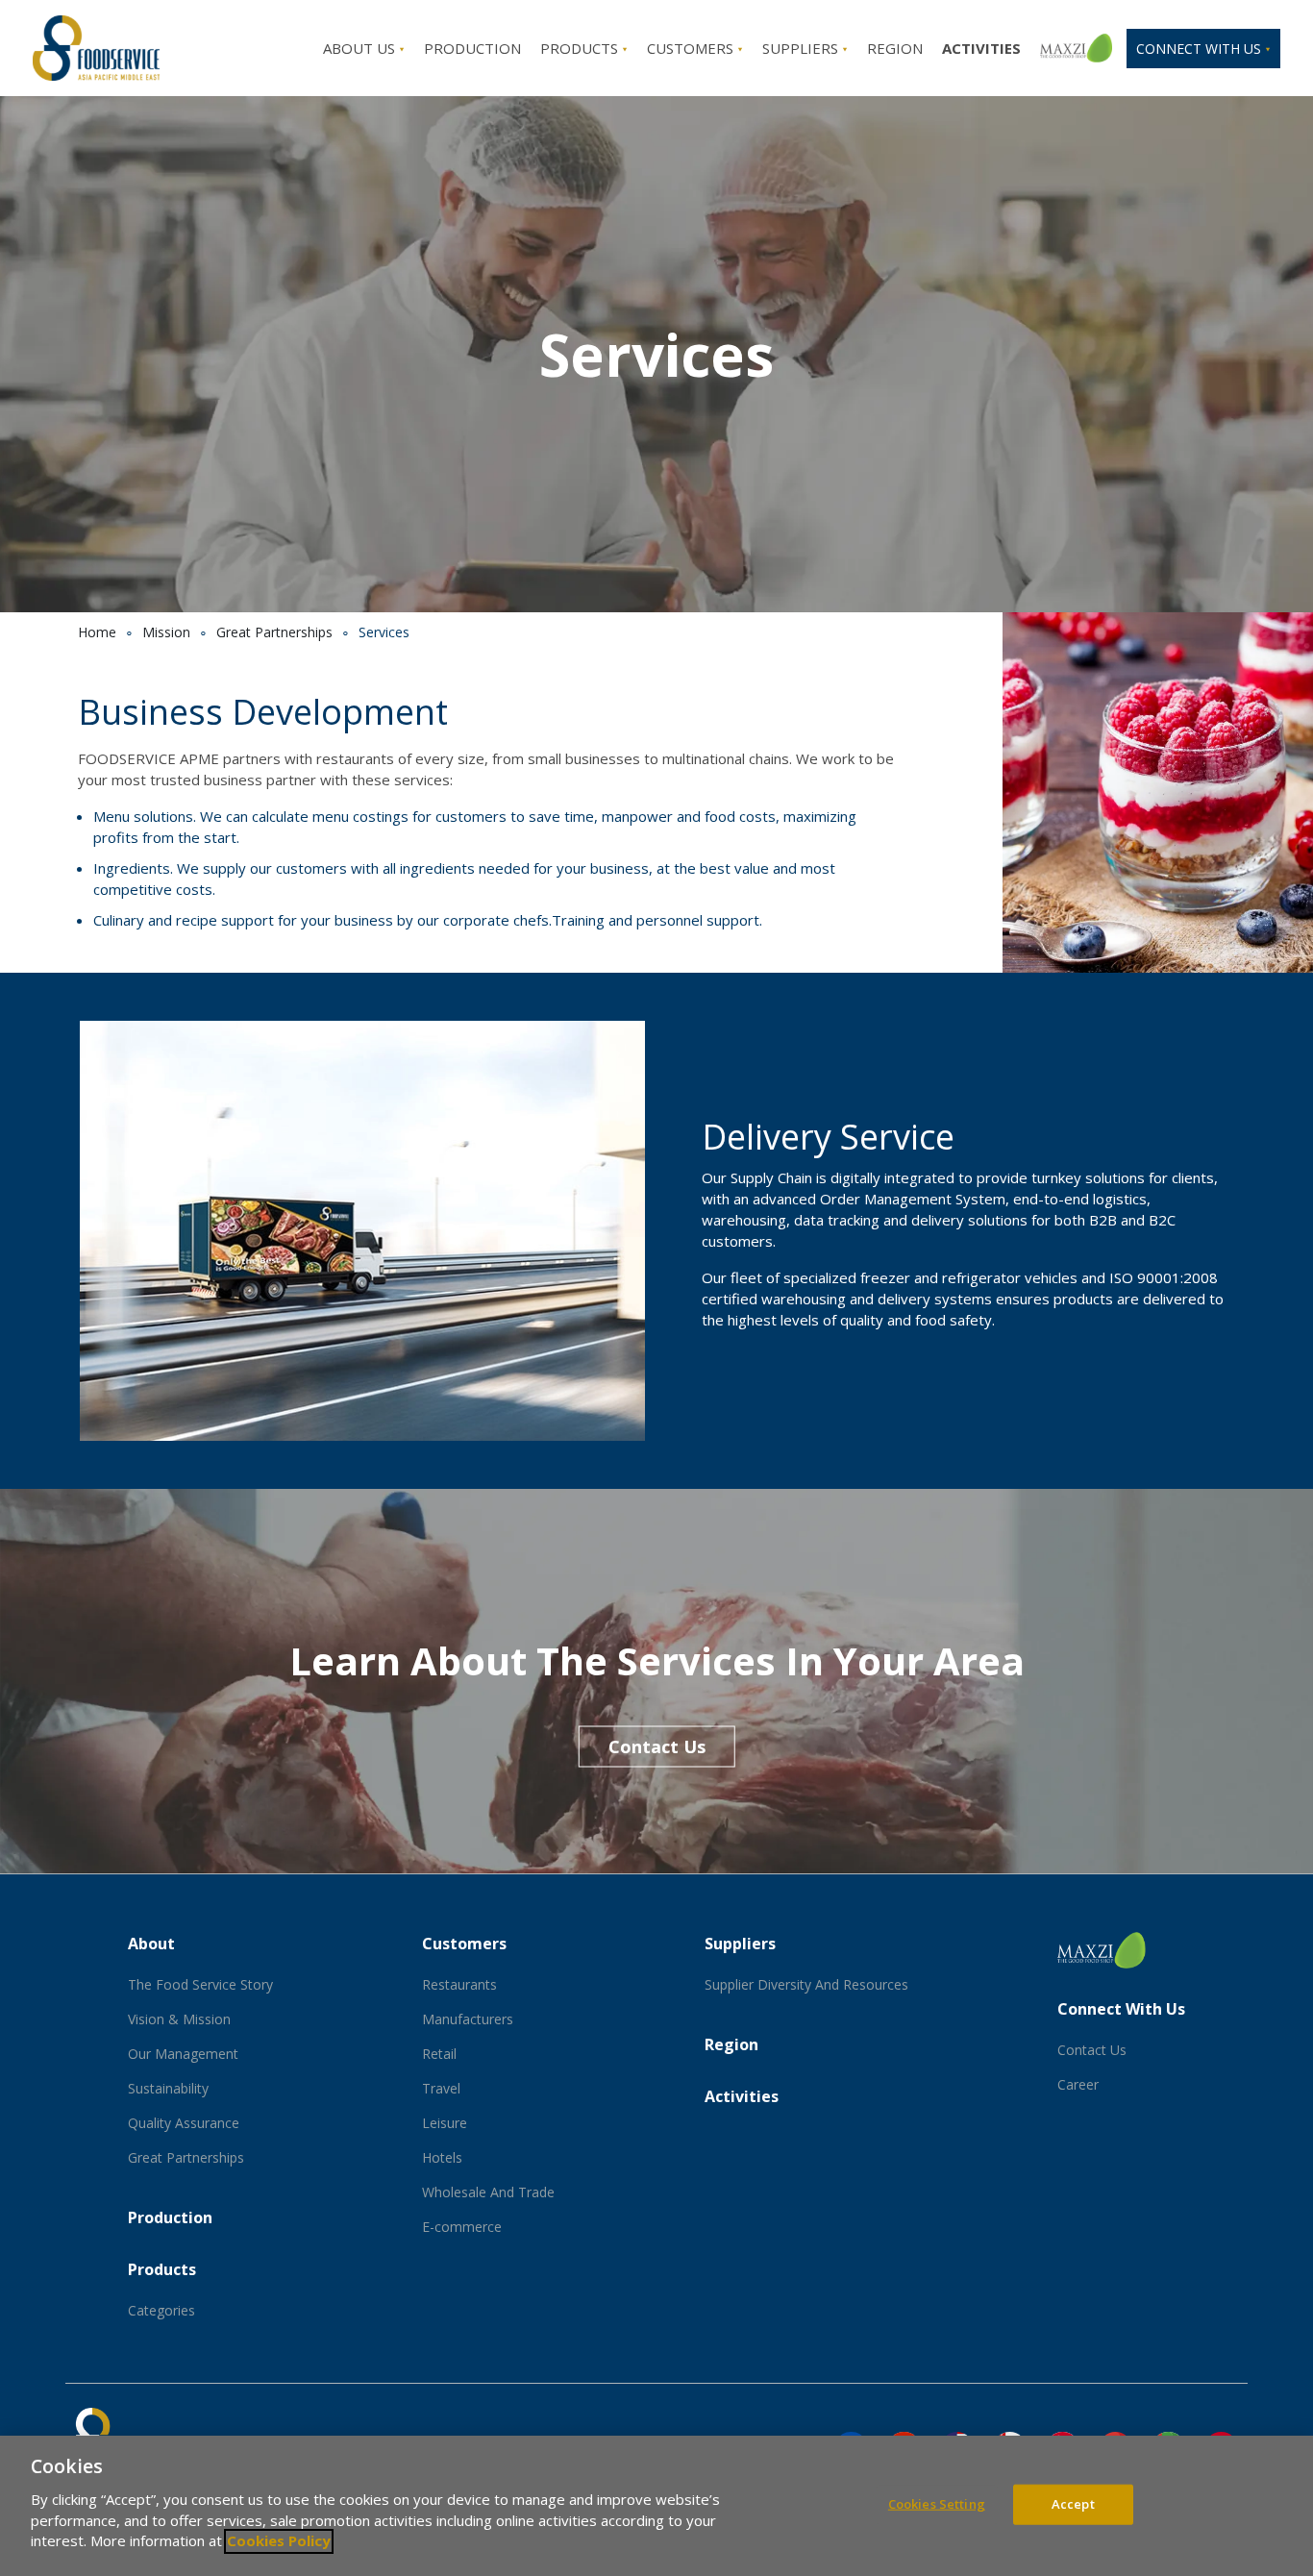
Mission (166, 632)
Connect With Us (1121, 2009)
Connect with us (1201, 49)
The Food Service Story (200, 1984)
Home (97, 632)
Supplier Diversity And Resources (806, 1984)
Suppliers (802, 48)
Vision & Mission (179, 2019)
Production (472, 48)
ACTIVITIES (981, 48)
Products (581, 48)
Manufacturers (468, 2019)
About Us (361, 48)
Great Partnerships (274, 632)
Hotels (442, 2157)
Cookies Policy (279, 2541)
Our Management (183, 2054)
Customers (692, 48)
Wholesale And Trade (488, 2192)
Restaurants (459, 1984)
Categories (161, 2310)
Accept (1073, 2504)
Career (1078, 2084)
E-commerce (462, 2227)
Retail (439, 2054)
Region (895, 48)
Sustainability (168, 2088)
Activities (742, 2096)
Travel (441, 2088)
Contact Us (657, 1746)
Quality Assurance (184, 2123)
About (151, 1944)
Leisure (445, 2123)
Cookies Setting (937, 2504)
